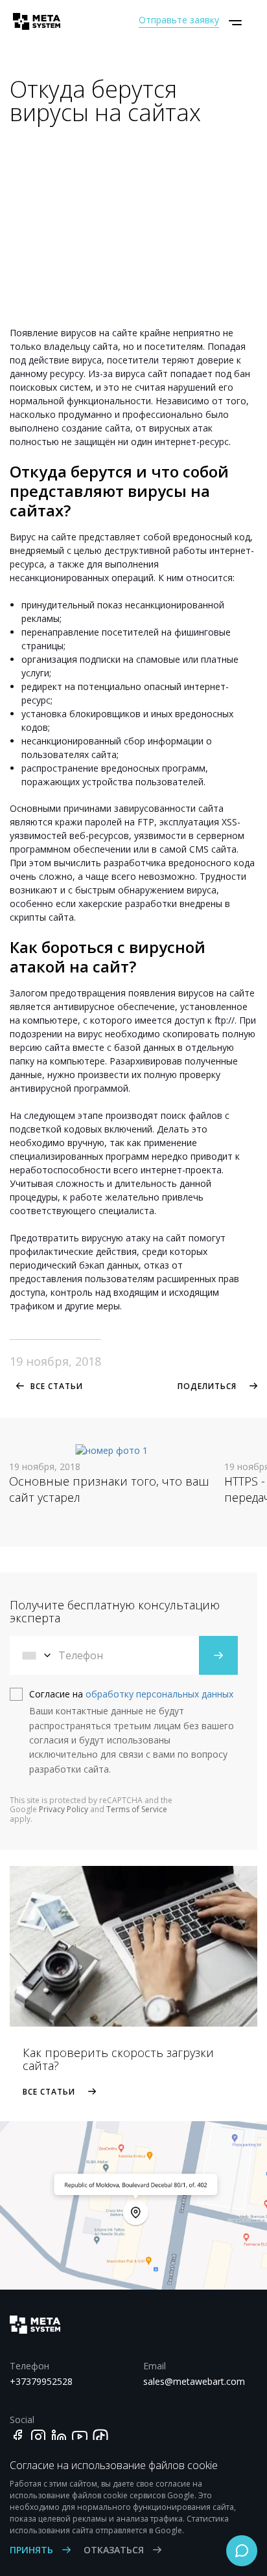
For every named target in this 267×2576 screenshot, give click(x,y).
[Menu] (235, 23)
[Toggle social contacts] (242, 2551)
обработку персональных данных (159, 1694)
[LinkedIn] (59, 2437)
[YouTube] (80, 2437)
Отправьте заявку (179, 20)
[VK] (100, 2437)
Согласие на (131, 1694)
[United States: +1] (38, 1655)
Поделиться (207, 1386)
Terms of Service (137, 1809)
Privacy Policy (64, 1809)
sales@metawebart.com (194, 2381)
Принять (33, 2550)
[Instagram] (38, 2437)
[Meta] (32, 21)
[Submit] (218, 1655)
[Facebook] (17, 2437)
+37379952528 (41, 2381)
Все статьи (57, 1386)
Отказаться (115, 2550)
